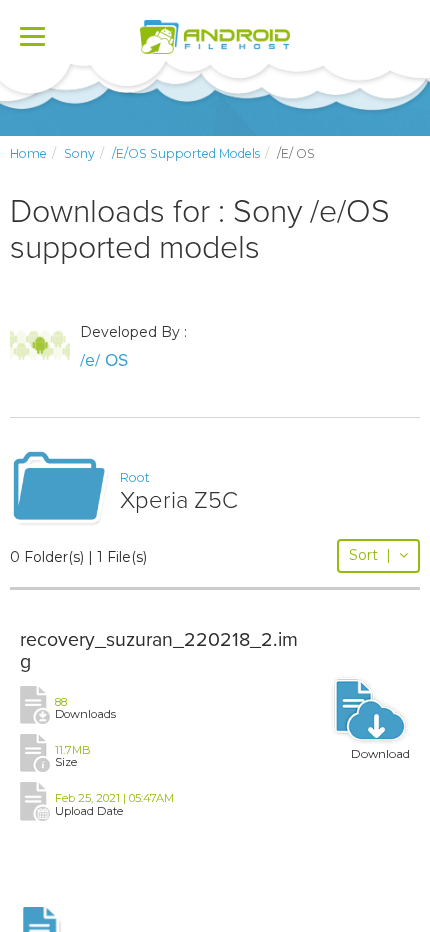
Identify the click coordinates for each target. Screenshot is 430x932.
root (135, 477)
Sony (79, 153)
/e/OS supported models (186, 153)
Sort (370, 555)
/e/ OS (104, 360)
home (28, 153)
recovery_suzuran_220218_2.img (159, 651)
